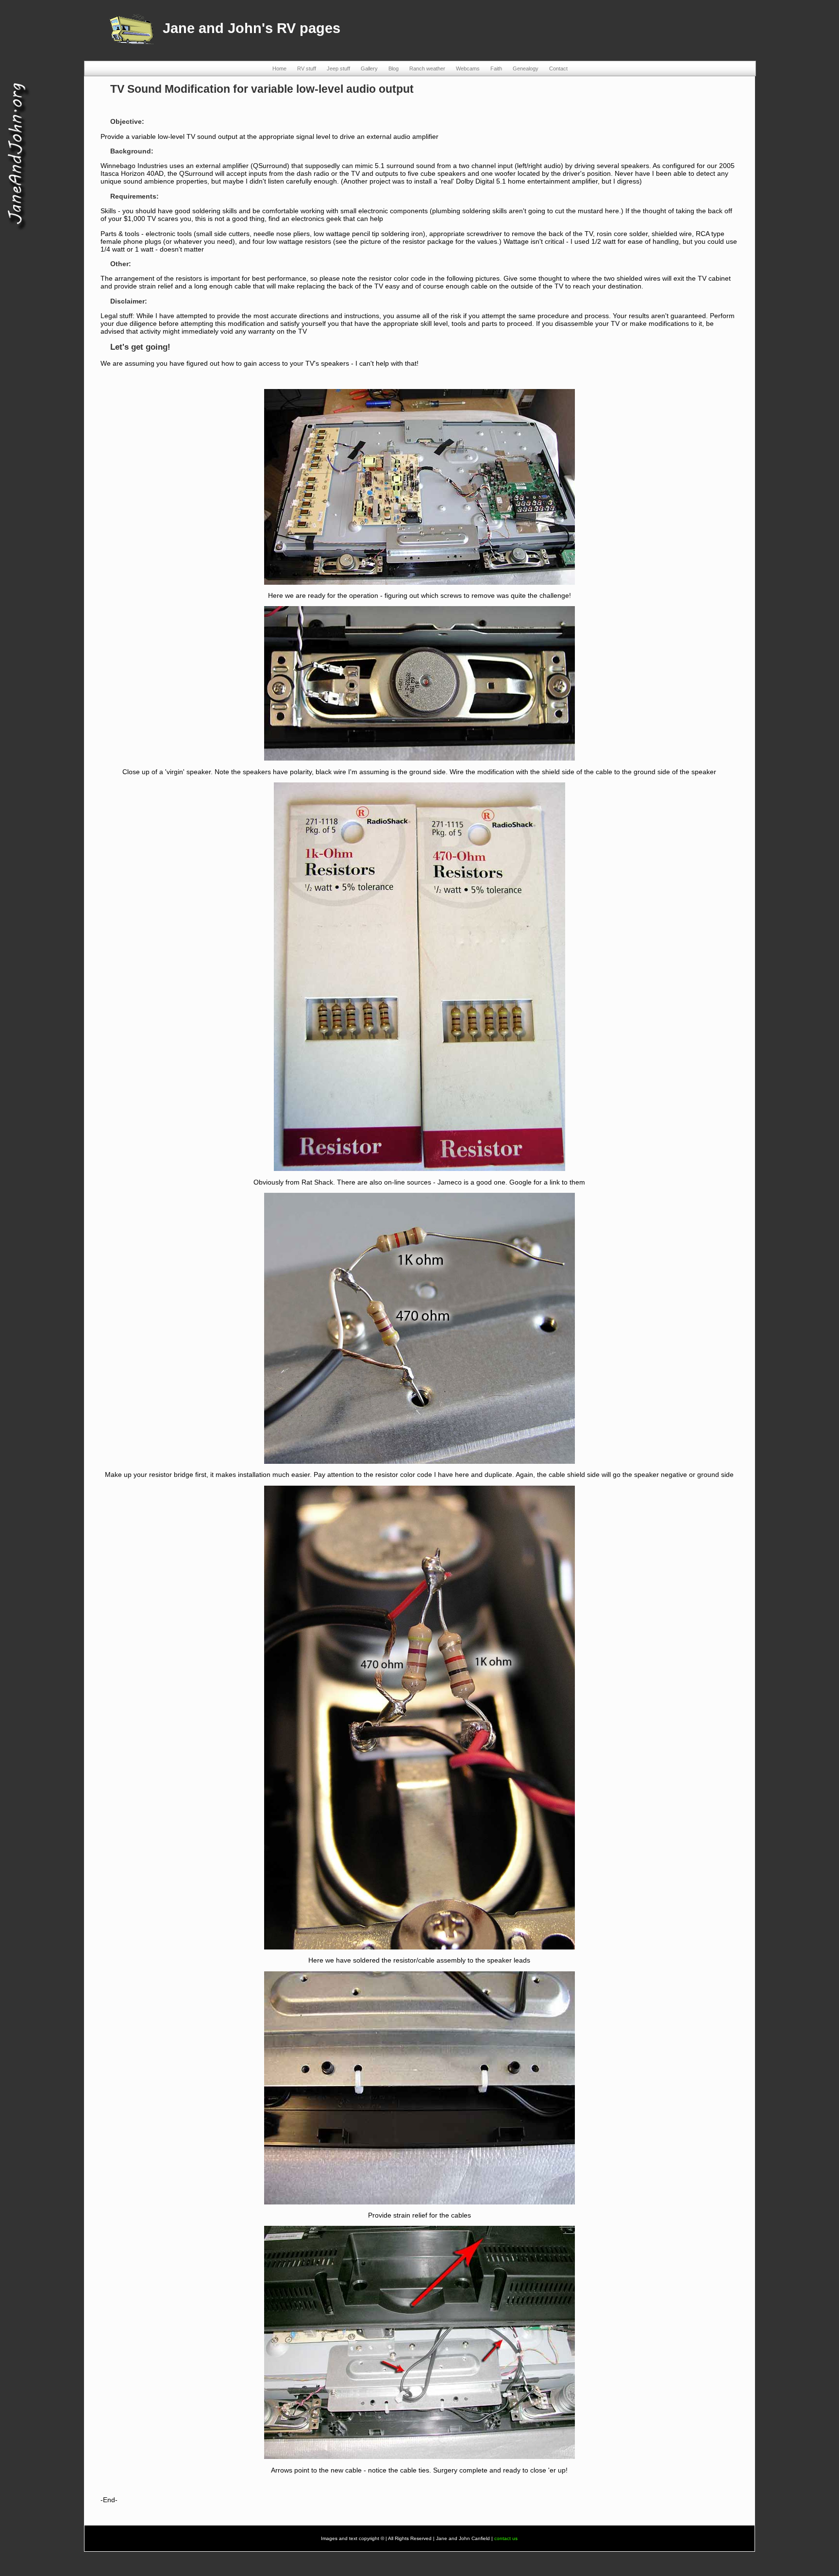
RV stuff (307, 68)
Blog (394, 68)
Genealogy (526, 68)
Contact (558, 68)
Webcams (468, 68)
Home (279, 68)
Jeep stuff (338, 68)
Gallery (369, 68)
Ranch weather (427, 68)
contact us (506, 2538)
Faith (496, 68)
